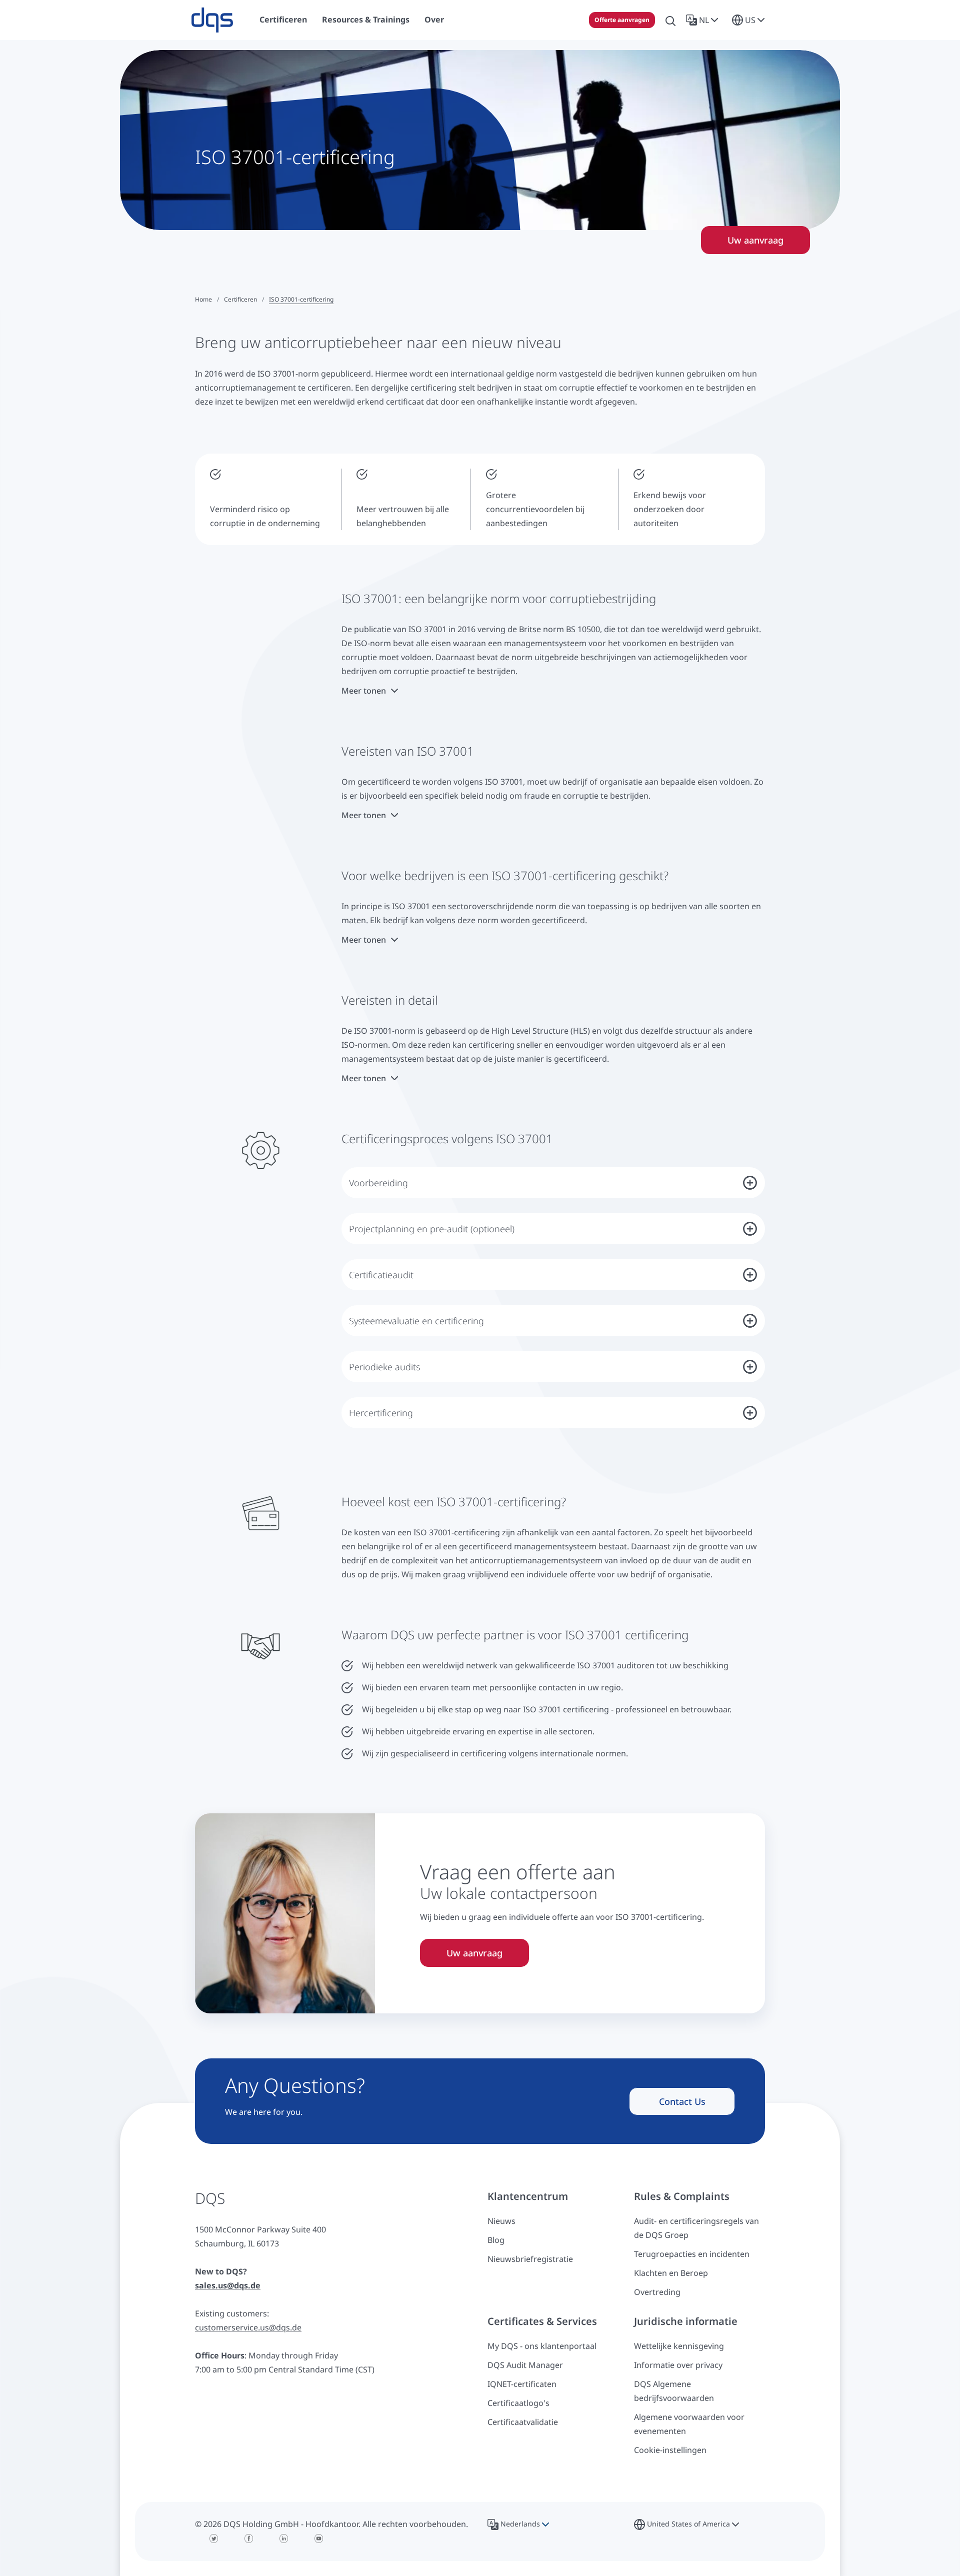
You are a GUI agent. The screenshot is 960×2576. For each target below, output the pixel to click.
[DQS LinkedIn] (284, 2538)
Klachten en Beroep (671, 2273)
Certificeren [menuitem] (283, 20)
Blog (496, 2240)
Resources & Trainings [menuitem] (366, 20)
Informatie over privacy (678, 2365)
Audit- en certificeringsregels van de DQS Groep (696, 2228)
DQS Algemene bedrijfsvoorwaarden (674, 2391)
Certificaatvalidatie (523, 2422)
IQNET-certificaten (522, 2384)
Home (203, 299)
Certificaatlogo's (518, 2403)
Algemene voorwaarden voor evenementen (689, 2424)
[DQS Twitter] (214, 2538)
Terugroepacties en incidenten (692, 2254)
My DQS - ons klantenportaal (542, 2346)
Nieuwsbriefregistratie (530, 2259)
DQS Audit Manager (525, 2365)
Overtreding (657, 2292)
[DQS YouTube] (319, 2538)
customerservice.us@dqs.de (248, 2327)
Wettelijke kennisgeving (679, 2346)
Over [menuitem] (434, 20)
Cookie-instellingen (670, 2450)
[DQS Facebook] (249, 2538)
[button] (704, 20)
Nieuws (501, 2221)
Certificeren (240, 299)
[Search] (670, 20)
